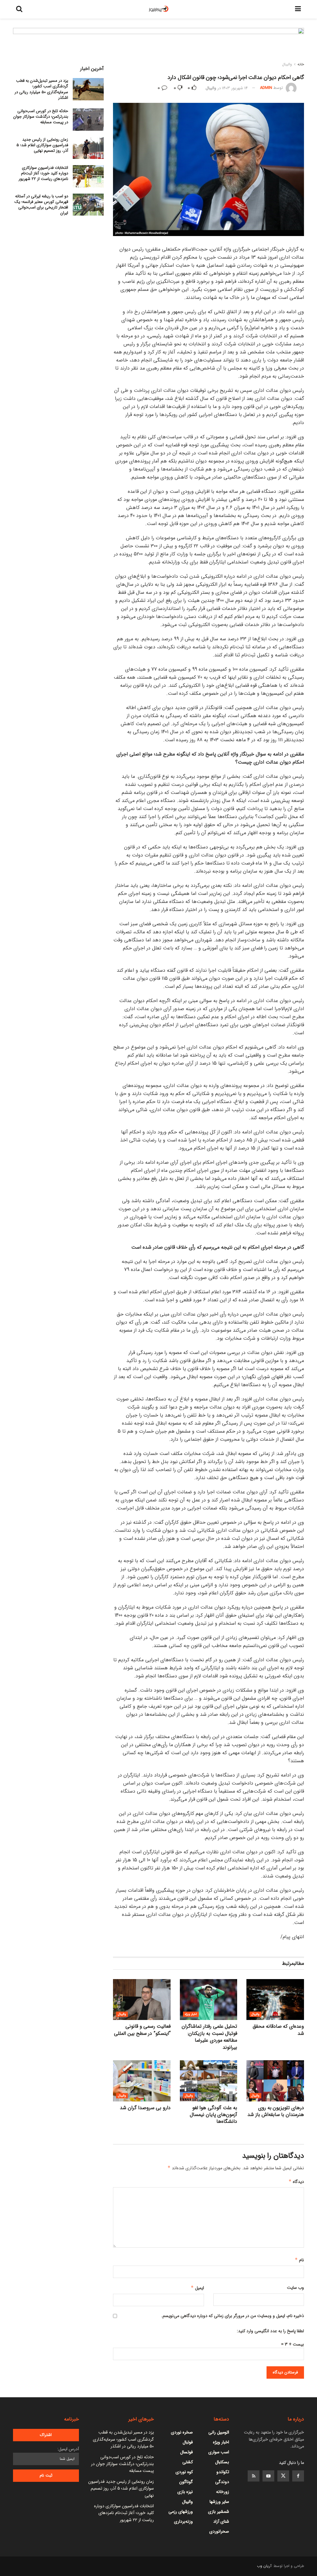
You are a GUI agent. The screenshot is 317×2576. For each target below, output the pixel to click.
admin (266, 88)
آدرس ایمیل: (68, 2449)
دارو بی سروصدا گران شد (145, 2108)
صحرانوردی (219, 2531)
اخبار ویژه (191, 2014)
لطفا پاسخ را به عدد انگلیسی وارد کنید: (270, 2331)
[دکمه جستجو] (19, 9)
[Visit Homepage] (159, 9)
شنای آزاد (221, 2521)
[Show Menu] (298, 9)
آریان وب (264, 2566)
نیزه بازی (185, 2492)
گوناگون (186, 2482)
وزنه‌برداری (183, 2521)
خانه (301, 64)
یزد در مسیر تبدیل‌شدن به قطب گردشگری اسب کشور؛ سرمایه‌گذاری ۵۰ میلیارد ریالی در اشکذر (41, 89)
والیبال (287, 64)
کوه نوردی (184, 2472)
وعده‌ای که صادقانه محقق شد (278, 2030)
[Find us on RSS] (254, 2476)
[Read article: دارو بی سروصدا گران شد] (142, 2081)
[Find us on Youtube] (268, 2476)
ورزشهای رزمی (181, 2512)
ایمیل (197, 2288)
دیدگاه (296, 2182)
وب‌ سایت (295, 2288)
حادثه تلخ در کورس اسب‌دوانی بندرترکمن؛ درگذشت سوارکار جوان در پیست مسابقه (41, 117)
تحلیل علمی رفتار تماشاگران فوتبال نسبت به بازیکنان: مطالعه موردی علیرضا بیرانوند (209, 2037)
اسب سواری (219, 2452)
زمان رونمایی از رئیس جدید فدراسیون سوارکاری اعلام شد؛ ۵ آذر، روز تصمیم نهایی (42, 145)
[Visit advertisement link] (158, 46)
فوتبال (188, 2442)
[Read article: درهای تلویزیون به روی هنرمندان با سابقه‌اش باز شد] (275, 2081)
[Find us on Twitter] (283, 2476)
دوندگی (222, 2482)
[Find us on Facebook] (298, 2476)
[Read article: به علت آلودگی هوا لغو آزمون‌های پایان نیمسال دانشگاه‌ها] (209, 2081)
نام (299, 2260)
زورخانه (223, 2492)
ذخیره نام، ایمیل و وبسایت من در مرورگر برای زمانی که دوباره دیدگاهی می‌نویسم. (233, 2316)
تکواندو (223, 2472)
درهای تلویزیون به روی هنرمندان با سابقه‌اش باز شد (276, 2111)
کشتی (188, 2462)
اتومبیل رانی (219, 2432)
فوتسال (187, 2452)
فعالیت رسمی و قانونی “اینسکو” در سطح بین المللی (142, 2030)
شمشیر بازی (219, 2512)
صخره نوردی (182, 2432)
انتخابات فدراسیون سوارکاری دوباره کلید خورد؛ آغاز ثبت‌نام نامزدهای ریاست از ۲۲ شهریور (43, 173)
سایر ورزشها (219, 2502)
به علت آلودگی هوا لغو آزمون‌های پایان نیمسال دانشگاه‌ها (213, 2115)
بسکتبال (222, 2462)
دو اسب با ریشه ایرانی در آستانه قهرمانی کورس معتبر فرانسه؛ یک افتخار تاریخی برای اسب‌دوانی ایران (41, 205)
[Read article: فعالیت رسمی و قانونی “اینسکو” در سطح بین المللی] (142, 2000)
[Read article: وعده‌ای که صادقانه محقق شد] (275, 2000)
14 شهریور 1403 (235, 88)
